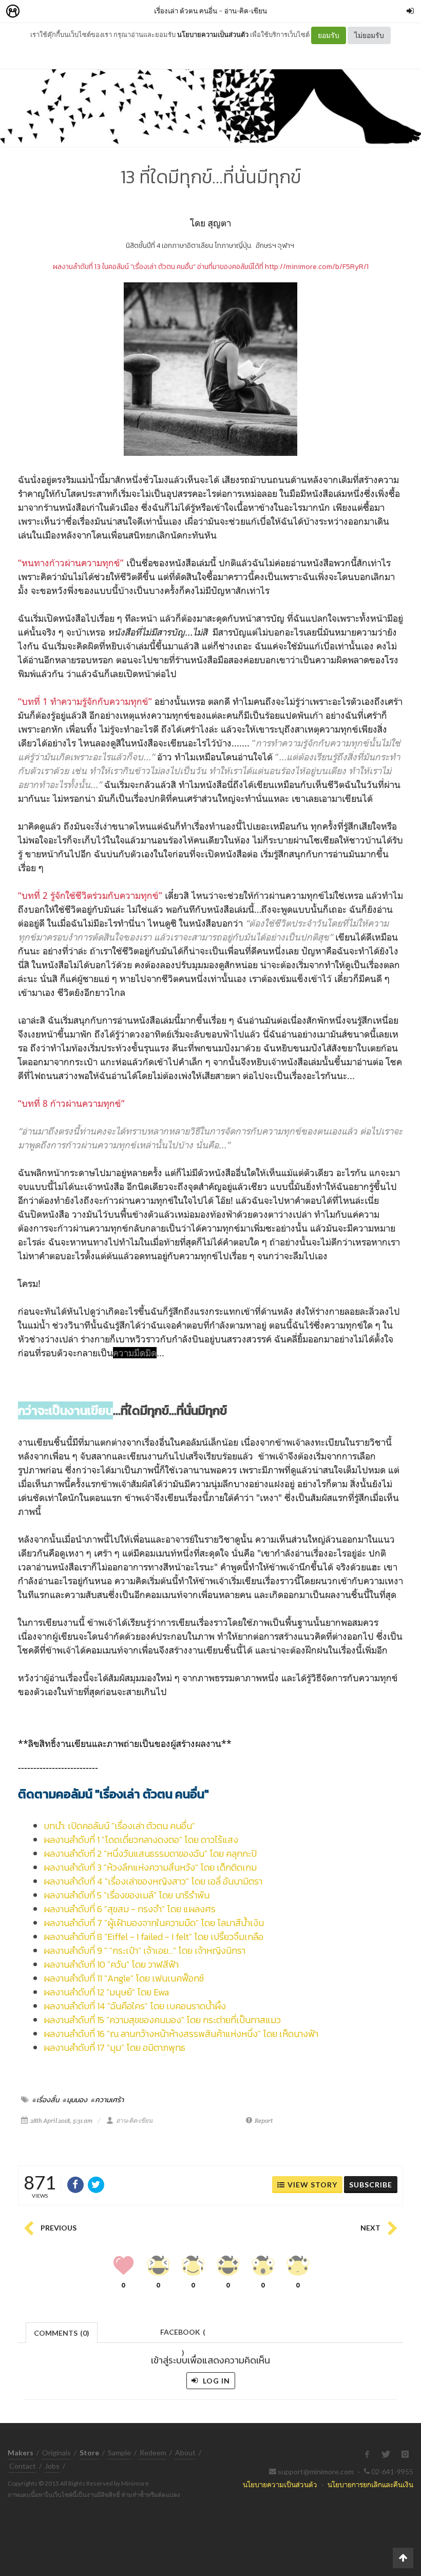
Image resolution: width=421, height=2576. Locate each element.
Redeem (153, 2453)
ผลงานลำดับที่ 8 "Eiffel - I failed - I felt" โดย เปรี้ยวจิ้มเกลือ (154, 1937)
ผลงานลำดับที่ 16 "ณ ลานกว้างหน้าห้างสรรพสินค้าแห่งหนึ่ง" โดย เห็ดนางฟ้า (181, 2034)
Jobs (52, 2466)
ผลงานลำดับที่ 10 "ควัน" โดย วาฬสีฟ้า (111, 1964)
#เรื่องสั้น (46, 2100)
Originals (56, 2453)
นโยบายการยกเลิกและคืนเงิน (370, 2484)
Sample (119, 2453)
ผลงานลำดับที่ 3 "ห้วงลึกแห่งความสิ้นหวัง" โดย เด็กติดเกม (150, 1867)
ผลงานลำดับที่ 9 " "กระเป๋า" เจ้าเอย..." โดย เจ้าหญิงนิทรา (145, 1950)
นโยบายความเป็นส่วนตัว (213, 34)
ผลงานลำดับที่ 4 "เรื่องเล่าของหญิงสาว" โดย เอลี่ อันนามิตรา (153, 1881)
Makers (35, 12)
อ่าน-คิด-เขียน (246, 11)
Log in (215, 2381)
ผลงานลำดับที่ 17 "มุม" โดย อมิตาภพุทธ (114, 2048)
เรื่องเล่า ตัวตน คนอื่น (186, 11)
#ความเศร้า (107, 2100)
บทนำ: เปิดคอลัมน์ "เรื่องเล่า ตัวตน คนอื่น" (119, 1826)
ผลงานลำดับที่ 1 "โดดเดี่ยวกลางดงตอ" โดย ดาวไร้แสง (141, 1840)
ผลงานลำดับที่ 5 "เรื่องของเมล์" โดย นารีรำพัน (127, 1895)
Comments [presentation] (62, 2333)
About (185, 2453)
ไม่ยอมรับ (369, 35)
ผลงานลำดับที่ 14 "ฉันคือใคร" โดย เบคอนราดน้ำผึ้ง (135, 2006)
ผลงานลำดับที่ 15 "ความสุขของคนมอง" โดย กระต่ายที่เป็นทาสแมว (162, 2020)
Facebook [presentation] (183, 2335)
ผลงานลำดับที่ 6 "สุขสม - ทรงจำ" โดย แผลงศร (130, 1909)
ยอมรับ (329, 35)
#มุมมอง (75, 2100)
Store (71, 12)
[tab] (62, 2332)
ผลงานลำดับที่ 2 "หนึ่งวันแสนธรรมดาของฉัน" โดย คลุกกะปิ (150, 1853)
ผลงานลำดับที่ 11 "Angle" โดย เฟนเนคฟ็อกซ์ (124, 1978)
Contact (23, 2466)
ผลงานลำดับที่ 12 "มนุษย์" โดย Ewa (106, 1992)
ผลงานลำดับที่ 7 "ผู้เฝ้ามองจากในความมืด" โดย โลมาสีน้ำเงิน (154, 1923)
